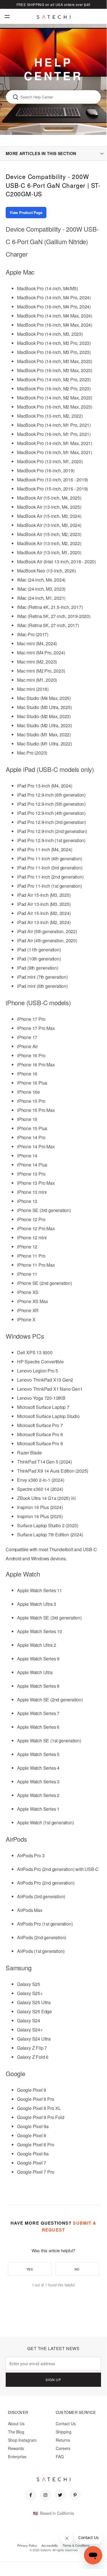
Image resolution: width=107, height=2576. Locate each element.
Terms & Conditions (76, 2545)
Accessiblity (50, 2545)
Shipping (64, 2432)
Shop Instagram (22, 2440)
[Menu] (7, 16)
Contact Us (66, 2423)
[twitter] (60, 2495)
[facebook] (31, 2495)
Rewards (16, 2448)
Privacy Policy (27, 2545)
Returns (63, 2440)
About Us (16, 2423)
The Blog (16, 2432)
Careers (63, 2448)
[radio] (30, 2269)
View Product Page (26, 212)
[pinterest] (75, 2495)
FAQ (60, 2457)
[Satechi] (53, 17)
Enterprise (17, 2457)
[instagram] (46, 2495)
